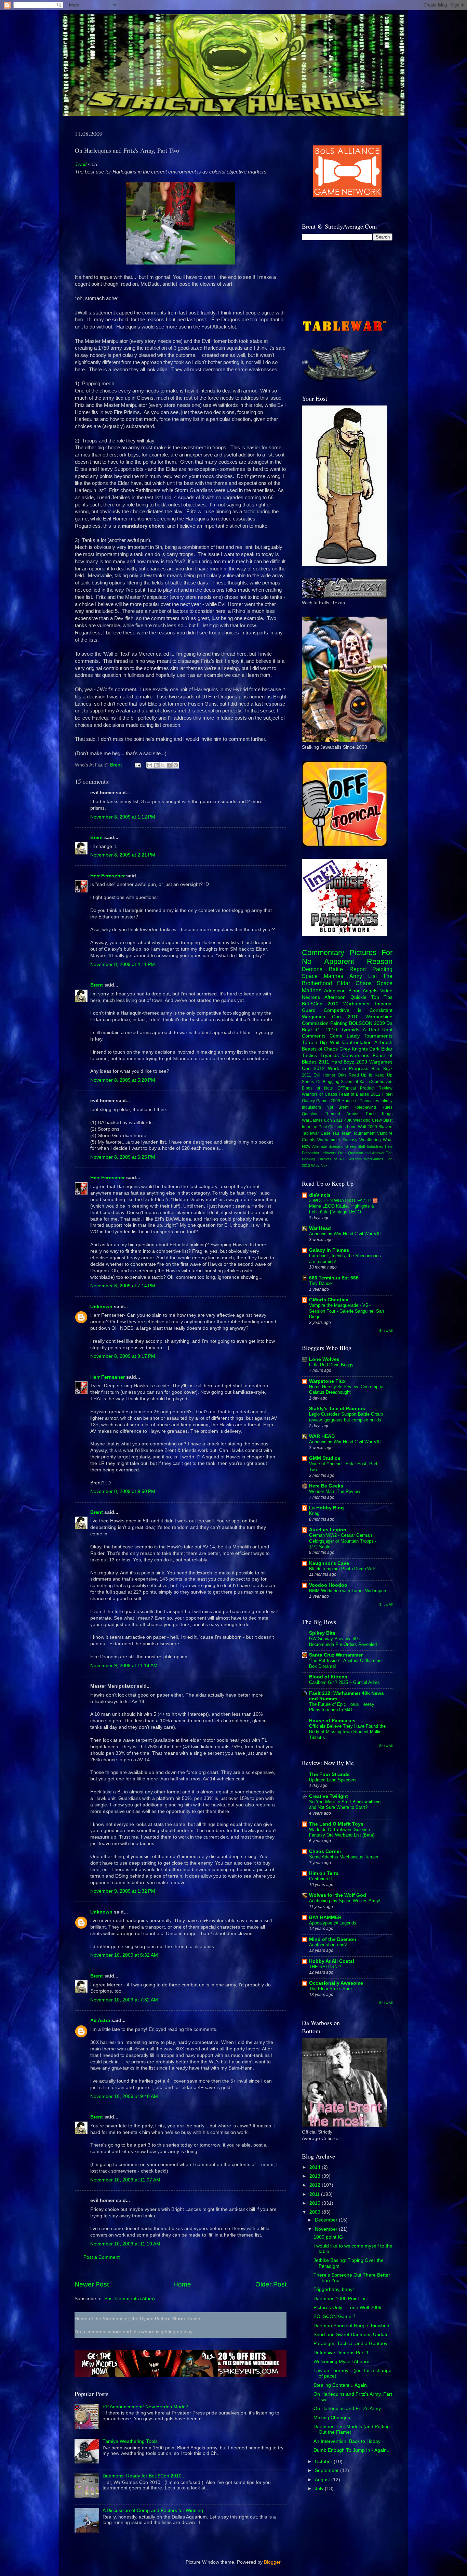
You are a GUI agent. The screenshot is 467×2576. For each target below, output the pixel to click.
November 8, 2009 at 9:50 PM (123, 1491)
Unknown (101, 1307)
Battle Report (347, 969)
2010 (316, 2203)
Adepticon (335, 991)
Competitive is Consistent (358, 1010)
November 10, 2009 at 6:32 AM (124, 1955)
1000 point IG (328, 2237)
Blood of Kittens (328, 1677)
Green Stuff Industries (364, 1146)
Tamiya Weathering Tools (130, 2441)
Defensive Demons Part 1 (341, 2353)
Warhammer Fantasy (337, 1140)
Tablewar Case (316, 1133)
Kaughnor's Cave (329, 1563)
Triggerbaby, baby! (334, 2289)
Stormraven (382, 1082)
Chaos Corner (325, 1851)
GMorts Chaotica (329, 1300)
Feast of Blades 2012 (360, 1094)
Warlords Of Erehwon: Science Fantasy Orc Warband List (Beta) (342, 1832)
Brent (97, 838)
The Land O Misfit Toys (336, 1824)
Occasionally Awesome (336, 1983)
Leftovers (329, 1153)
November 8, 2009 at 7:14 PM (123, 1286)
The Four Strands (329, 1774)
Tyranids (350, 1030)
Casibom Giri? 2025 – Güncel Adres (344, 1682)
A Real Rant (378, 1030)
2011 (315, 2194)
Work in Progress (348, 1068)
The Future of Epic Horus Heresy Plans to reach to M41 (342, 1707)
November (327, 2229)
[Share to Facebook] (169, 765)
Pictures (363, 952)
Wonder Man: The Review (335, 1491)
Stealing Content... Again (340, 2385)
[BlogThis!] (156, 765)
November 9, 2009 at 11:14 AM (124, 1666)
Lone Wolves (324, 1359)
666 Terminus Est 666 (334, 1278)
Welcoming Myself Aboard (342, 2362)
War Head (320, 1228)
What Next (320, 1165)
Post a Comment (102, 2257)
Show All (386, 1331)
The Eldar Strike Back (331, 1989)
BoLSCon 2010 (320, 1004)
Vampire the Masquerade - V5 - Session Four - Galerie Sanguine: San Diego (346, 1311)
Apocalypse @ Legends (333, 1923)
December (327, 2220)
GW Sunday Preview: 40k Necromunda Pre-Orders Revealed (343, 1641)
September (328, 2470)
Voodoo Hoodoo (328, 1585)
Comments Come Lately (331, 1036)
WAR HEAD (322, 1436)
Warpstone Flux (327, 1381)
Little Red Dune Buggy (331, 1365)
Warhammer (357, 1004)
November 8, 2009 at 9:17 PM (123, 1356)
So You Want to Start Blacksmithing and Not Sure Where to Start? (345, 1805)
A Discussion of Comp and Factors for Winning (153, 2510)
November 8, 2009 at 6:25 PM (123, 1157)
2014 (316, 2167)
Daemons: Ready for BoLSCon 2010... (144, 2476)
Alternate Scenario (328, 1146)
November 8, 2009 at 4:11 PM (123, 964)
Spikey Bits (322, 1633)
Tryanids (330, 1055)
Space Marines (323, 976)
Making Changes (332, 2418)
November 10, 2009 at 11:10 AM (125, 2244)
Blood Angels (363, 991)
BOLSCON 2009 (367, 1023)
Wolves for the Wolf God (338, 1895)
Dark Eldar (381, 1049)
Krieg (314, 1513)
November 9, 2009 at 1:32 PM (123, 1891)
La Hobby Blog (326, 1508)
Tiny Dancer (321, 1283)
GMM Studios (325, 1458)
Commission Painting (325, 1023)
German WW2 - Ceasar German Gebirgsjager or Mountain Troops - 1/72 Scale (343, 1541)
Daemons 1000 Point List (341, 2299)
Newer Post (92, 2284)
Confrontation (357, 1042)
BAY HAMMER (325, 1917)
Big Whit (330, 1042)
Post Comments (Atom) (130, 2299)
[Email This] (150, 765)
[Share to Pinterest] (176, 765)
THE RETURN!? (325, 1967)
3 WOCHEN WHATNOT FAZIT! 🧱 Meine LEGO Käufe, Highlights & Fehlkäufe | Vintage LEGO (343, 1206)
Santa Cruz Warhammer (336, 1655)
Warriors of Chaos (319, 1094)
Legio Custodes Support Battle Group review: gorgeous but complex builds (346, 1417)
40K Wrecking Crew (363, 1120)
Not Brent (337, 1107)
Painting (382, 969)
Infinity (386, 1101)
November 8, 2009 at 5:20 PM (123, 1080)
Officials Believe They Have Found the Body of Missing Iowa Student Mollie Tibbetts (347, 1732)
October (324, 2462)
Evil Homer (324, 1075)
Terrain (310, 1042)
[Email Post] (137, 765)
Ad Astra (100, 2020)
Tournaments (378, 1036)
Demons (312, 969)
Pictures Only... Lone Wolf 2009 (348, 2308)
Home (182, 2284)
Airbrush (383, 1042)
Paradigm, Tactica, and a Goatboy (350, 2343)
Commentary (323, 952)
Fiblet (387, 1094)
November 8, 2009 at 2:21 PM (123, 855)
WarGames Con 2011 (322, 1120)
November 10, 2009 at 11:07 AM (125, 2180)
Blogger (272, 2562)
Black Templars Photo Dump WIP (342, 1569)
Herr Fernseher (108, 876)
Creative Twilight (329, 1796)
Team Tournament (358, 1133)
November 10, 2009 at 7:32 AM (124, 2000)
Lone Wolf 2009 (362, 1127)
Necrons (311, 997)
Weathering (370, 1140)
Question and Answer (366, 1153)
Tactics (309, 1055)
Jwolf (81, 165)
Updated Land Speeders (333, 1780)
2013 (316, 2176)
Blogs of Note (317, 1088)
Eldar (344, 983)
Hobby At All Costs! (332, 1961)
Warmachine (379, 1017)
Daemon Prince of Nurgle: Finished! (352, 2326)
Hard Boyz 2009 (349, 1062)
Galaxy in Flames (329, 1250)
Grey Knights (354, 1049)
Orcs (342, 1153)
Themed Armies (342, 1114)
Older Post (271, 2284)
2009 (316, 2212)
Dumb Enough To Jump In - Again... (352, 2450)
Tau (336, 1133)
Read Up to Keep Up (371, 1075)
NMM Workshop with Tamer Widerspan (348, 1591)
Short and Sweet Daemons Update (351, 2335)
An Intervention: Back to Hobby (347, 2441)
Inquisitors (311, 1107)
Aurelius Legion (328, 1530)
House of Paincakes (360, 1101)
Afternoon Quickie (345, 997)
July (320, 2489)
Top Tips (382, 997)
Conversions (356, 1055)
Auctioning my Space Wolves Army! (345, 1901)
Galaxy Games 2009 (321, 1101)
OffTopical (347, 1088)
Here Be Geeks (326, 1486)
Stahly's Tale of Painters (337, 1409)
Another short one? (328, 1945)
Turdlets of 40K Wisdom (340, 1159)
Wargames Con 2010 (330, 1017)
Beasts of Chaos (320, 1049)
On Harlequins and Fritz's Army (347, 2408)
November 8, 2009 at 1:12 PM (123, 817)
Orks (342, 1075)
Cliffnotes (337, 1127)
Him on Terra (324, 1873)
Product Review (376, 1088)
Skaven (385, 1127)
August (323, 2480)
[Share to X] (163, 765)
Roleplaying (365, 1107)
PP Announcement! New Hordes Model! (145, 2407)
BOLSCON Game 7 (335, 2316)
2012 (316, 2185)
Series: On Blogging (321, 1082)
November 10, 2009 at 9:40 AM (124, 2096)
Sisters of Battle (355, 1082)
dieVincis (320, 1195)
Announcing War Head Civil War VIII (345, 1234)
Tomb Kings (379, 1114)
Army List (363, 976)
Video (386, 991)
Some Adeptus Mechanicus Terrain (344, 1857)
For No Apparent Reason (347, 957)
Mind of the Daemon (333, 1939)
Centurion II (321, 1879)
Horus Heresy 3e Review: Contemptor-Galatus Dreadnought (347, 1390)
